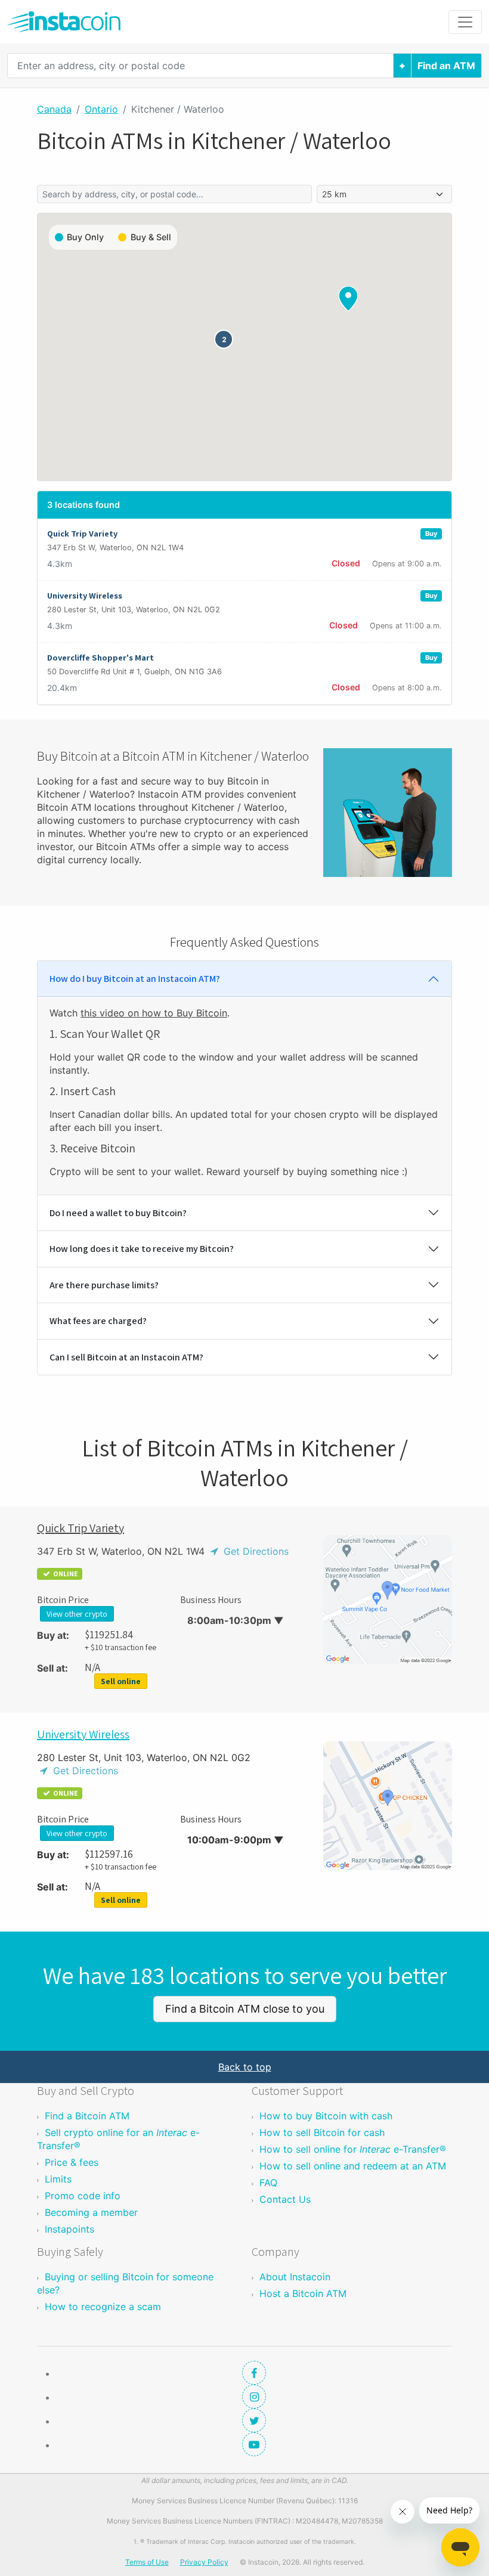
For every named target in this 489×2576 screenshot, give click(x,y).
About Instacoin (295, 2277)
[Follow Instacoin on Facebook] (254, 2373)
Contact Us (285, 2199)
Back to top (245, 2067)
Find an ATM (446, 66)
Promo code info (83, 2196)
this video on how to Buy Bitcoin (154, 1013)
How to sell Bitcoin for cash (322, 2132)
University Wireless (83, 1734)
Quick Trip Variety (81, 1528)
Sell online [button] (121, 1681)
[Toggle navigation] (465, 22)
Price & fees (72, 2162)
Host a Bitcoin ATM (303, 2293)
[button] (224, 339)
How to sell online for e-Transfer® (353, 2149)
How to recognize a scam (103, 2307)
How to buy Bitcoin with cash (326, 2116)
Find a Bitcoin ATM (87, 2116)
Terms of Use (147, 2562)
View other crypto (77, 1614)
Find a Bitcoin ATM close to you (245, 2009)
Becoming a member (91, 2212)
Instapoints (69, 2229)
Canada (54, 109)
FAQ (268, 2183)
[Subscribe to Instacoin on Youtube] (254, 2444)
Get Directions (255, 1551)
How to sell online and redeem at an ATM (353, 2166)
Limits (58, 2179)
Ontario (101, 109)
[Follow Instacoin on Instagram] (254, 2397)
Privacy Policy (204, 2562)
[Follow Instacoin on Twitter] (254, 2420)
